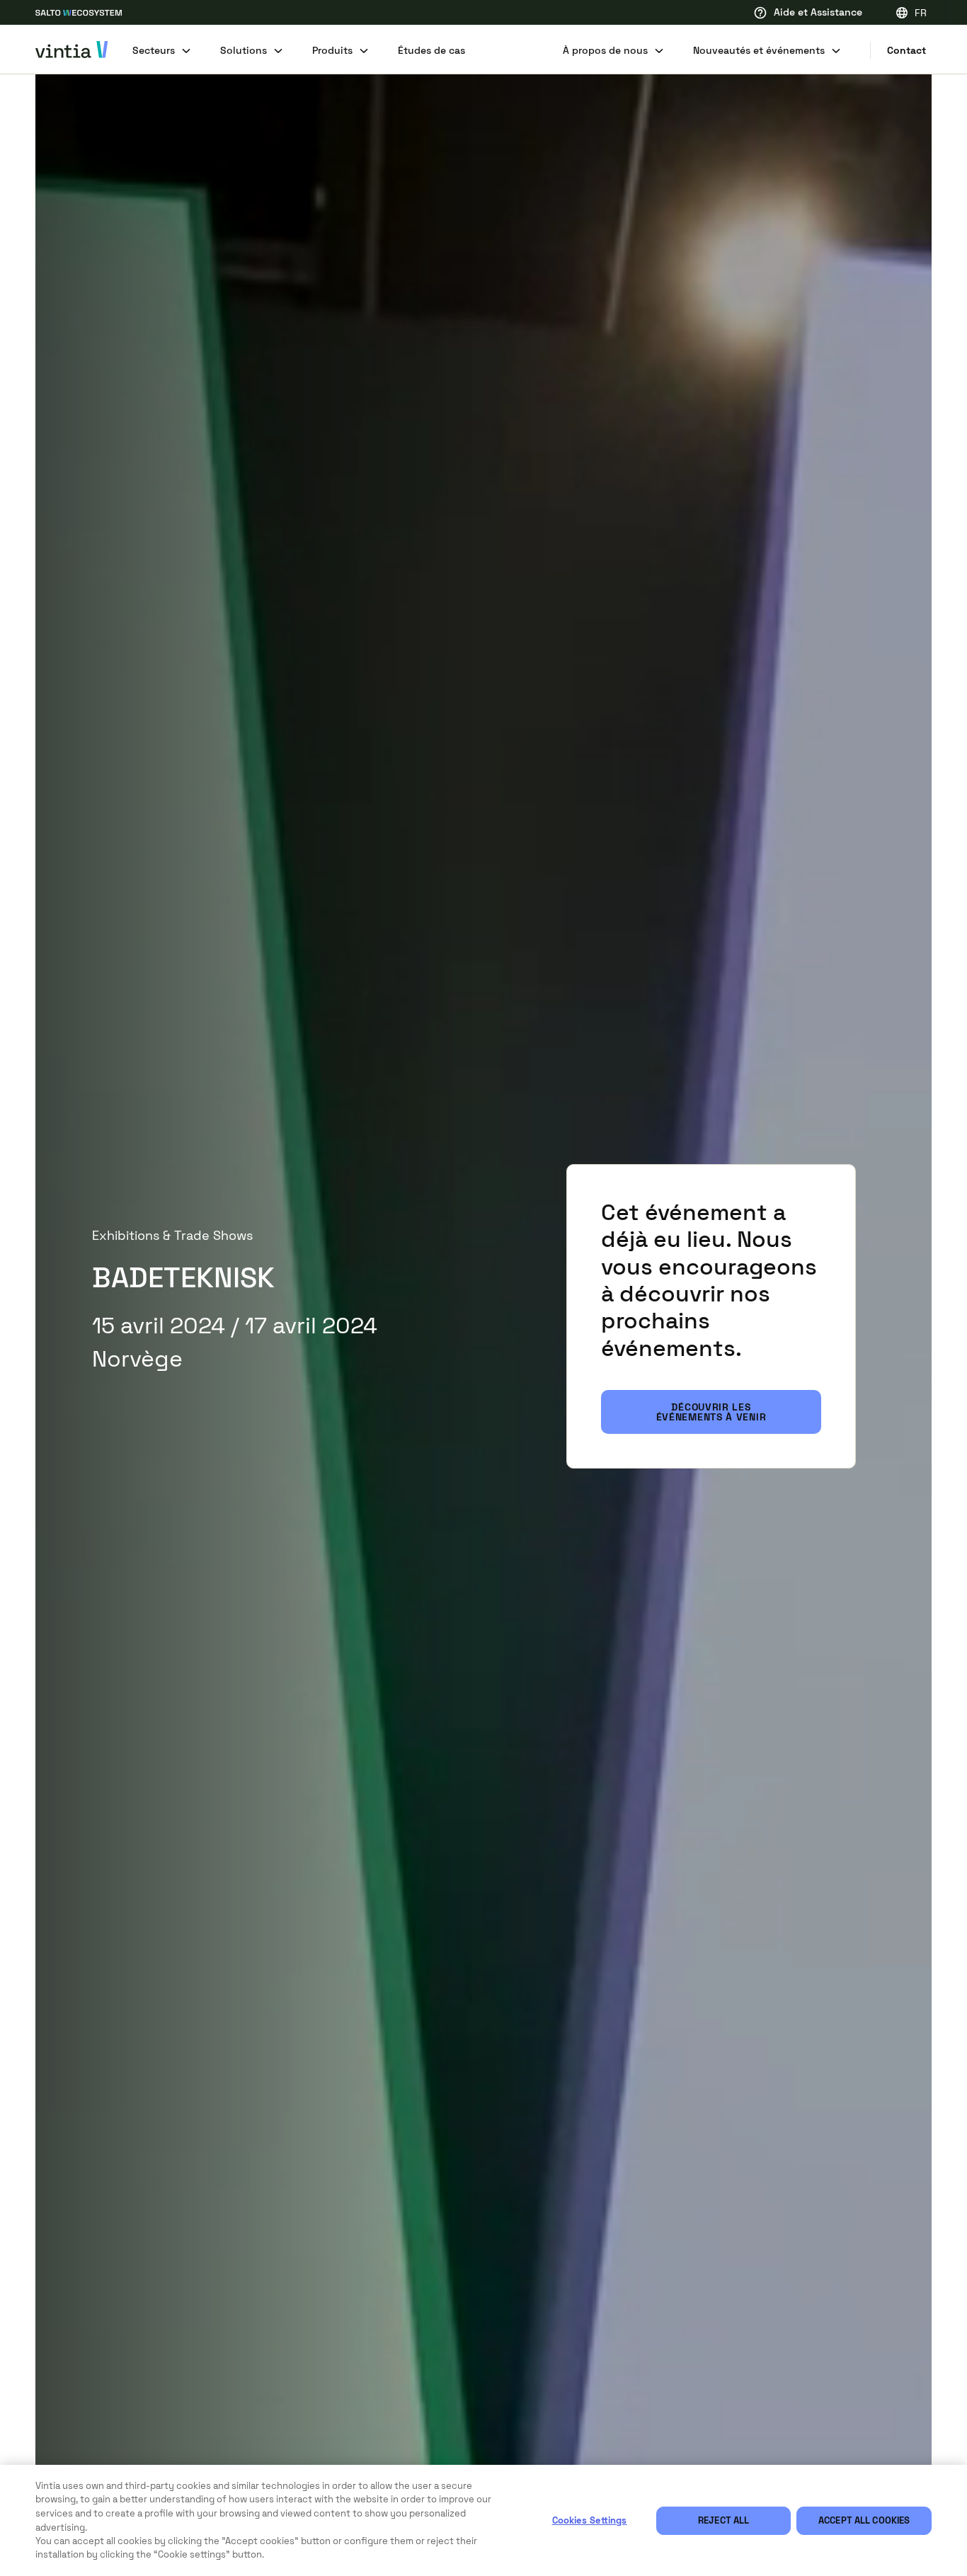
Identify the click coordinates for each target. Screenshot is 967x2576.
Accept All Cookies (864, 2520)
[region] (483, 2520)
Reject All (723, 2520)
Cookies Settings (590, 2520)
